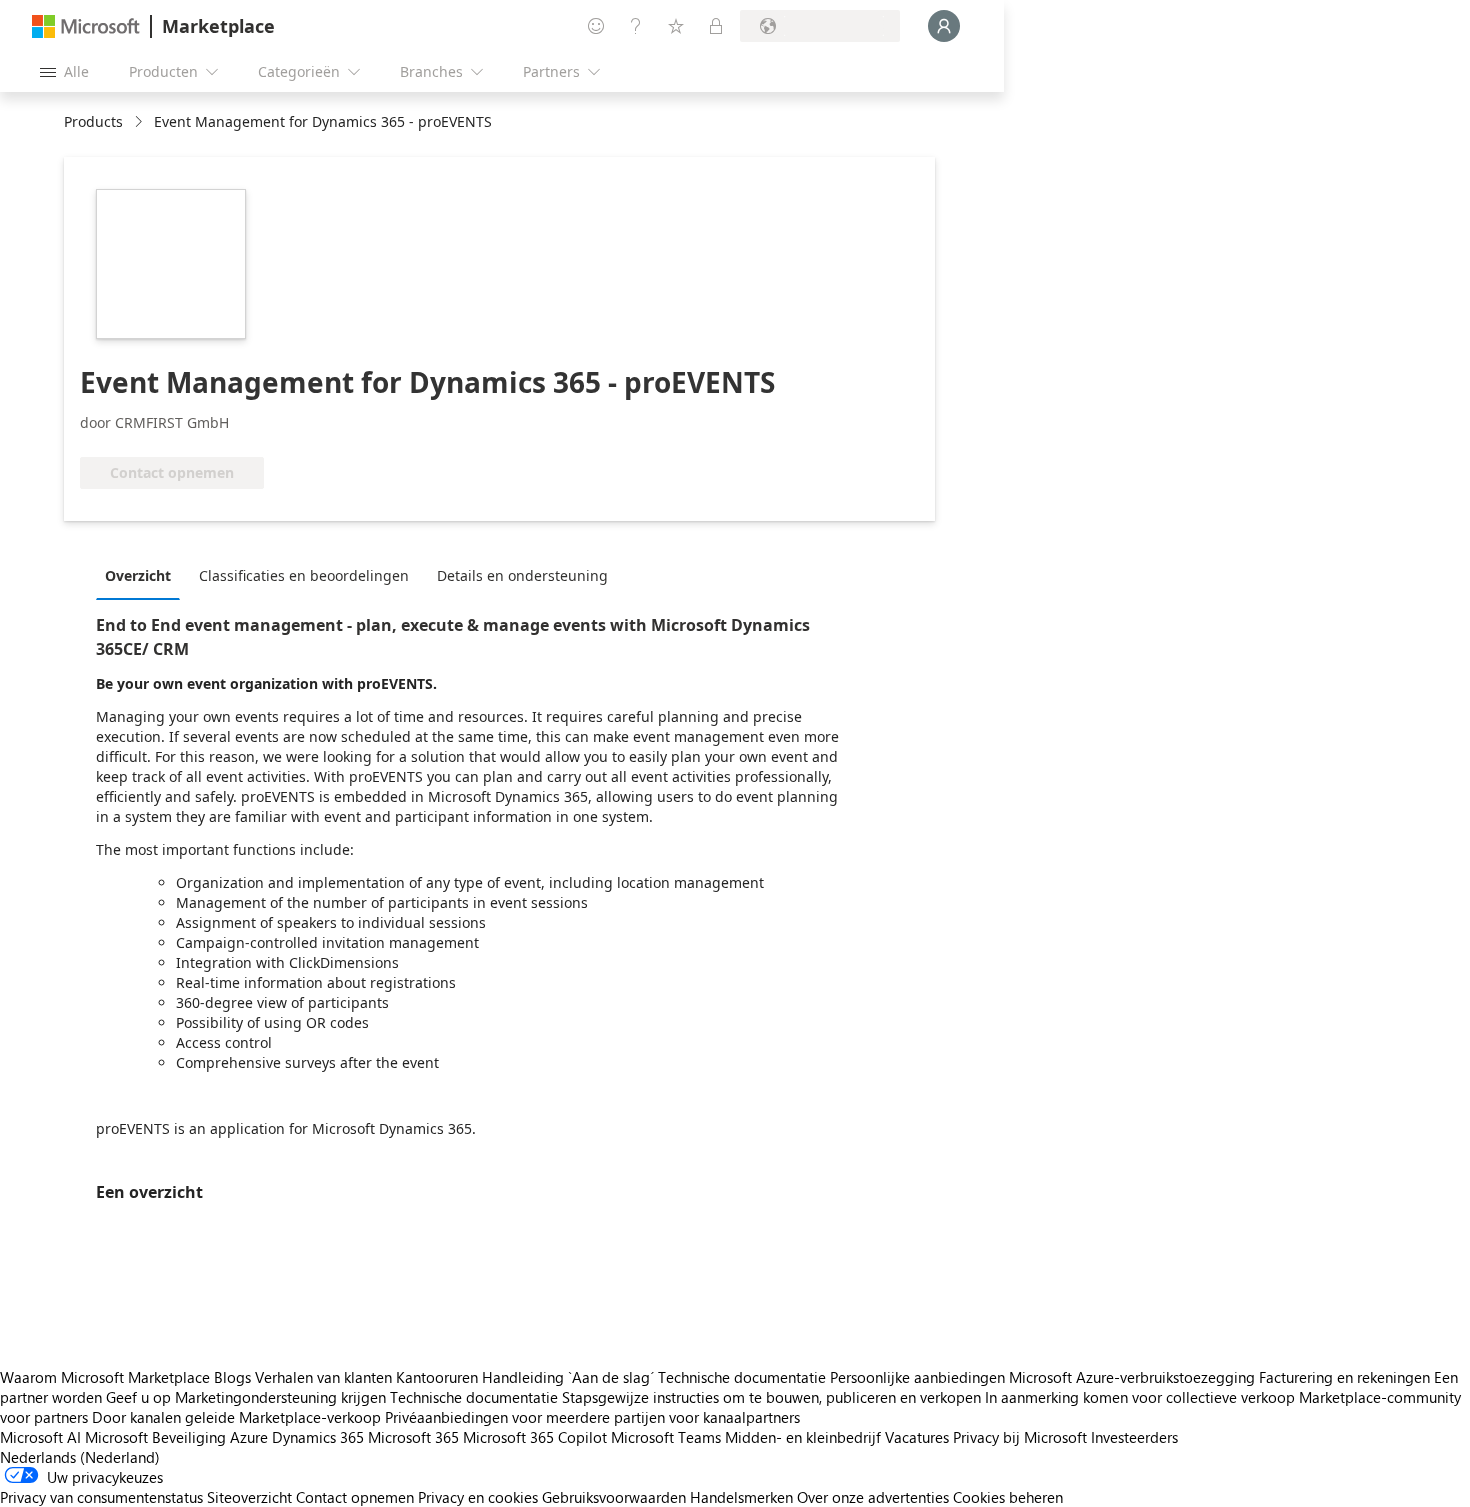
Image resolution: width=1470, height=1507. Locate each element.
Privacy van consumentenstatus (101, 1497)
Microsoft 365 (413, 1437)
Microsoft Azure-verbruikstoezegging (1134, 1377)
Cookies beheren (1008, 1497)
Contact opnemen (355, 1497)
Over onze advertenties (873, 1497)
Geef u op (138, 1397)
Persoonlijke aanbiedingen (917, 1377)
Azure (249, 1437)
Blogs (232, 1377)
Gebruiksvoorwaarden (614, 1497)
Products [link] (93, 121)
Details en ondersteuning (522, 575)
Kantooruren (437, 1377)
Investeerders (1134, 1437)
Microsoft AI (40, 1437)
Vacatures (917, 1437)
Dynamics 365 (318, 1437)
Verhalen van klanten (323, 1377)
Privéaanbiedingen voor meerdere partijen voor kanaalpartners (592, 1417)
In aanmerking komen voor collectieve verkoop (1140, 1397)
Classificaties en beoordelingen (304, 575)
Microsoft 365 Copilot (535, 1437)
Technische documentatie (742, 1377)
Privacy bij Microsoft (1020, 1437)
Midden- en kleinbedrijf (803, 1437)
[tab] (143, 575)
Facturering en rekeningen (1344, 1377)
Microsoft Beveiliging (155, 1437)
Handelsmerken (741, 1497)
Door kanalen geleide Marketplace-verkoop (236, 1417)
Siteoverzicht (249, 1497)
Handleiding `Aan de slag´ (568, 1377)
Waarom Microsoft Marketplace (105, 1377)
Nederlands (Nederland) (80, 1457)
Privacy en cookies (478, 1497)
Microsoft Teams (666, 1437)
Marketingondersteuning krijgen (280, 1397)
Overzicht (138, 575)
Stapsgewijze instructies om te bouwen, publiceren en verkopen (771, 1397)
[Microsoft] (86, 26)
